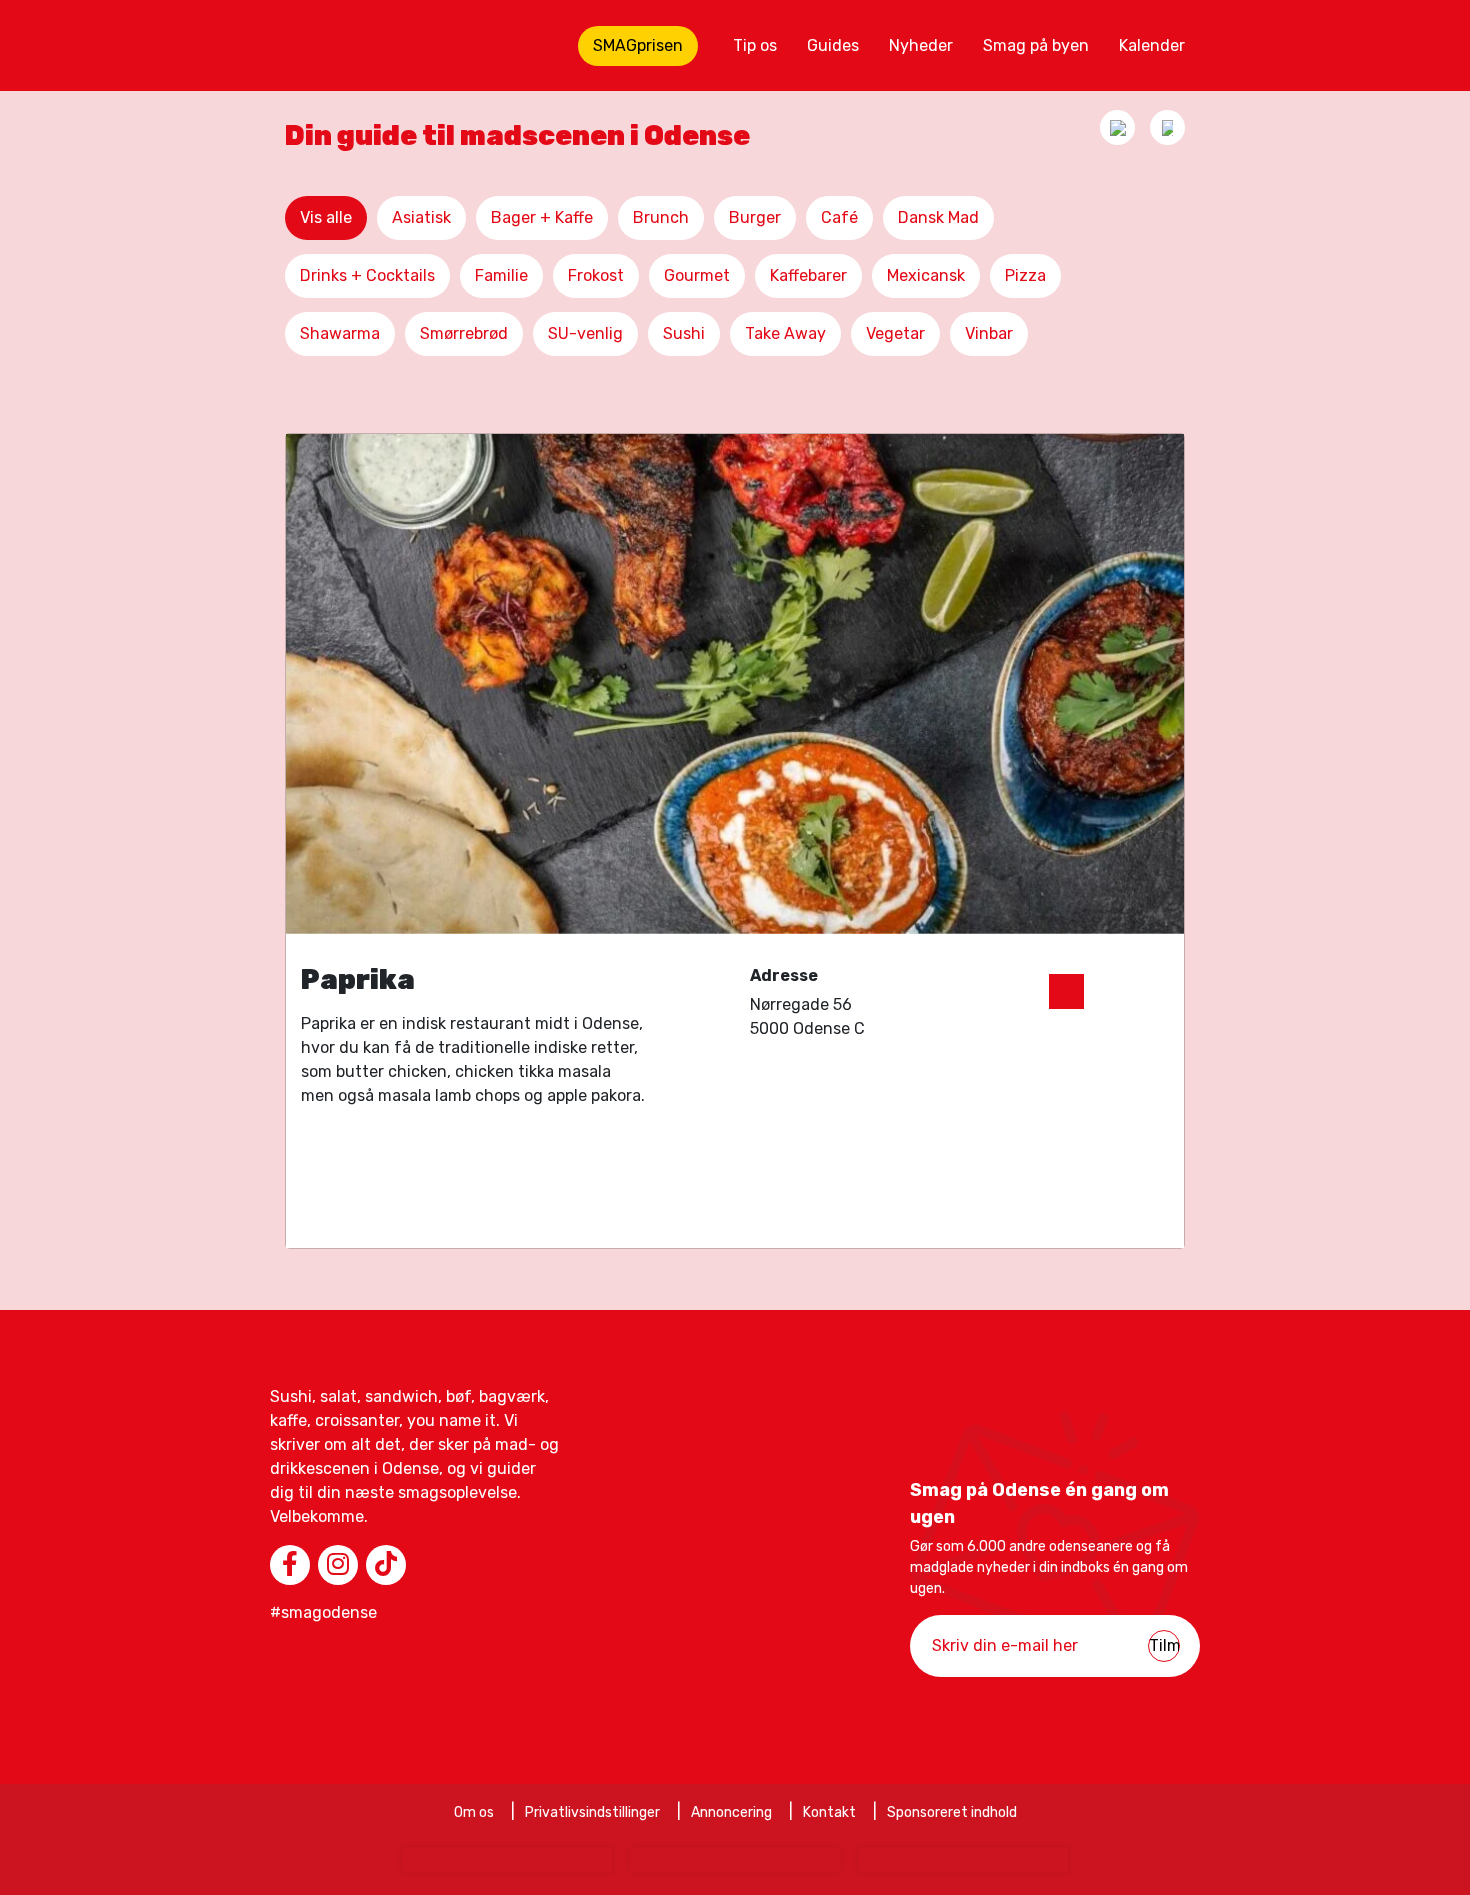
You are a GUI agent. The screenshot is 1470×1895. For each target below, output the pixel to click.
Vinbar (989, 333)
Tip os (755, 45)
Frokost (596, 275)
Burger (755, 217)
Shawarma (340, 333)
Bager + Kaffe (542, 217)
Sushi (684, 333)
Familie (501, 275)
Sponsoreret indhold (952, 1812)
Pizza (1025, 275)
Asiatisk (421, 217)
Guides (833, 45)
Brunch (661, 217)
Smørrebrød (464, 333)
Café (839, 217)
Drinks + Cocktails (367, 275)
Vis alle (326, 217)
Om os (474, 1812)
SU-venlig (585, 333)
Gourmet (697, 275)
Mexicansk (926, 275)
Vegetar (895, 333)
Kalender (1152, 45)
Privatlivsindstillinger (592, 1812)
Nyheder (921, 45)
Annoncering (731, 1812)
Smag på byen (1036, 45)
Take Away (785, 333)
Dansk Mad (938, 217)
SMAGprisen (638, 45)
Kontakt (829, 1812)
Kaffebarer (808, 275)
